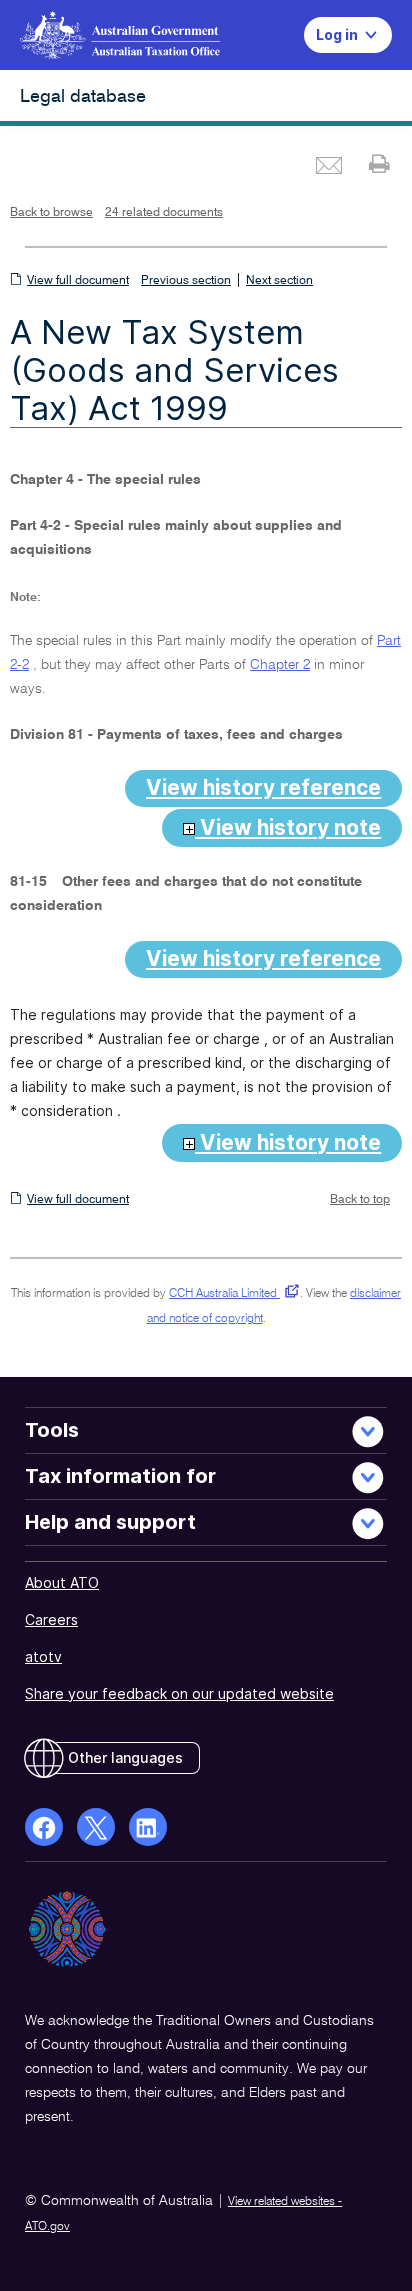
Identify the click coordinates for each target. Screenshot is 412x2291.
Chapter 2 (280, 665)
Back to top (360, 1200)
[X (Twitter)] (96, 1827)
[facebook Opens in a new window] (44, 1827)
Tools (52, 1430)
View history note (288, 827)
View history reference (263, 787)
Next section (279, 281)
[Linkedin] (148, 1827)
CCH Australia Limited (230, 1294)
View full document (78, 281)
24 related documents (164, 213)
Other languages (125, 1757)
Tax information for (120, 1476)
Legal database (83, 97)
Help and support (110, 1522)
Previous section (186, 281)
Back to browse (51, 213)
